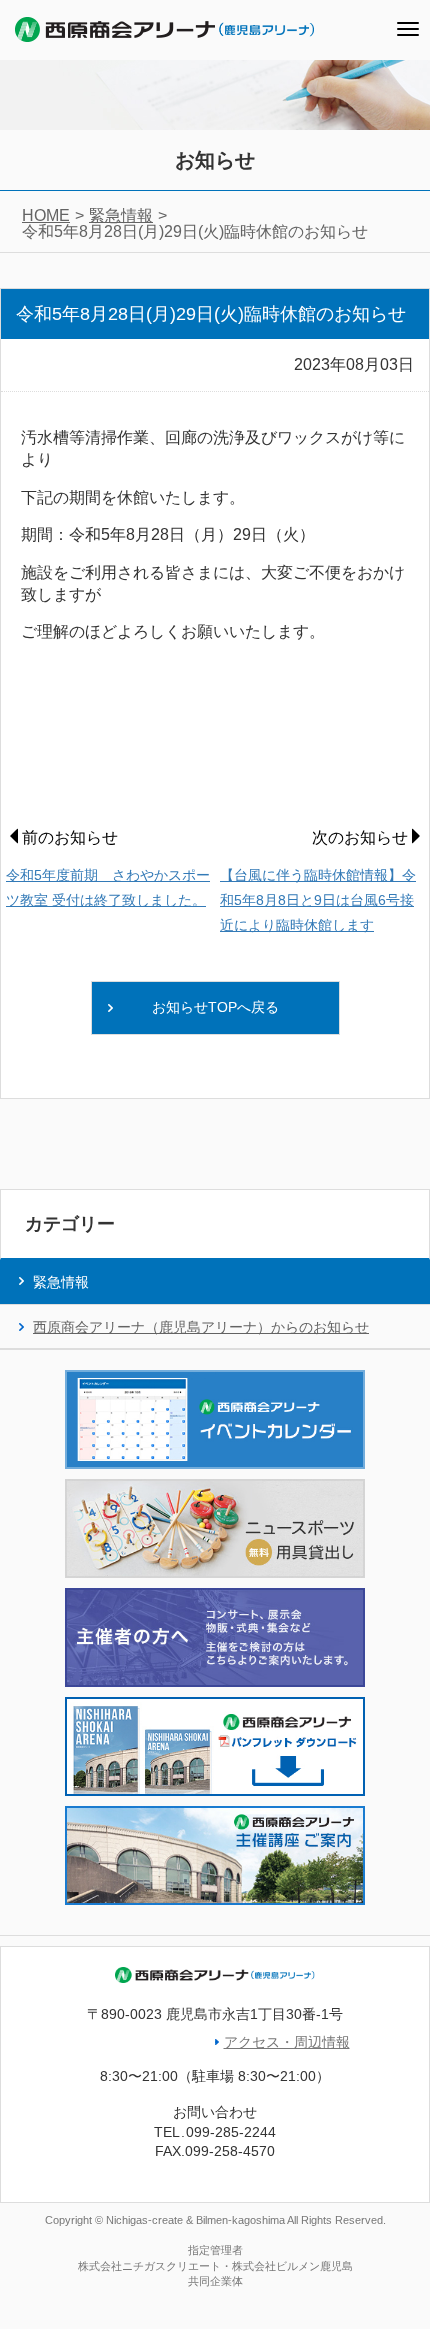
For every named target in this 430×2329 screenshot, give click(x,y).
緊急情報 (121, 215)
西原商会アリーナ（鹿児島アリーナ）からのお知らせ (201, 1327)
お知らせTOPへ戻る (215, 1007)
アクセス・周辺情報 (287, 2042)
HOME (46, 215)
